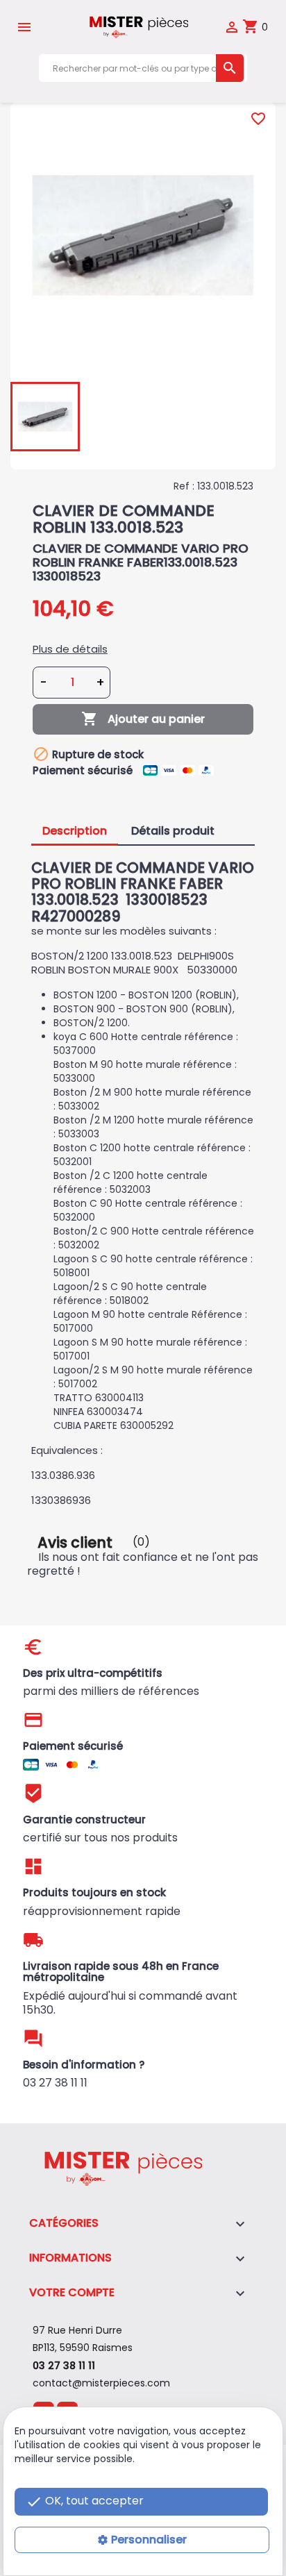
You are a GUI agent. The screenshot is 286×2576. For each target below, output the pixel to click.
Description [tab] (75, 831)
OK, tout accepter (85, 2501)
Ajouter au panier (143, 719)
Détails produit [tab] (173, 831)
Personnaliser (149, 2540)
